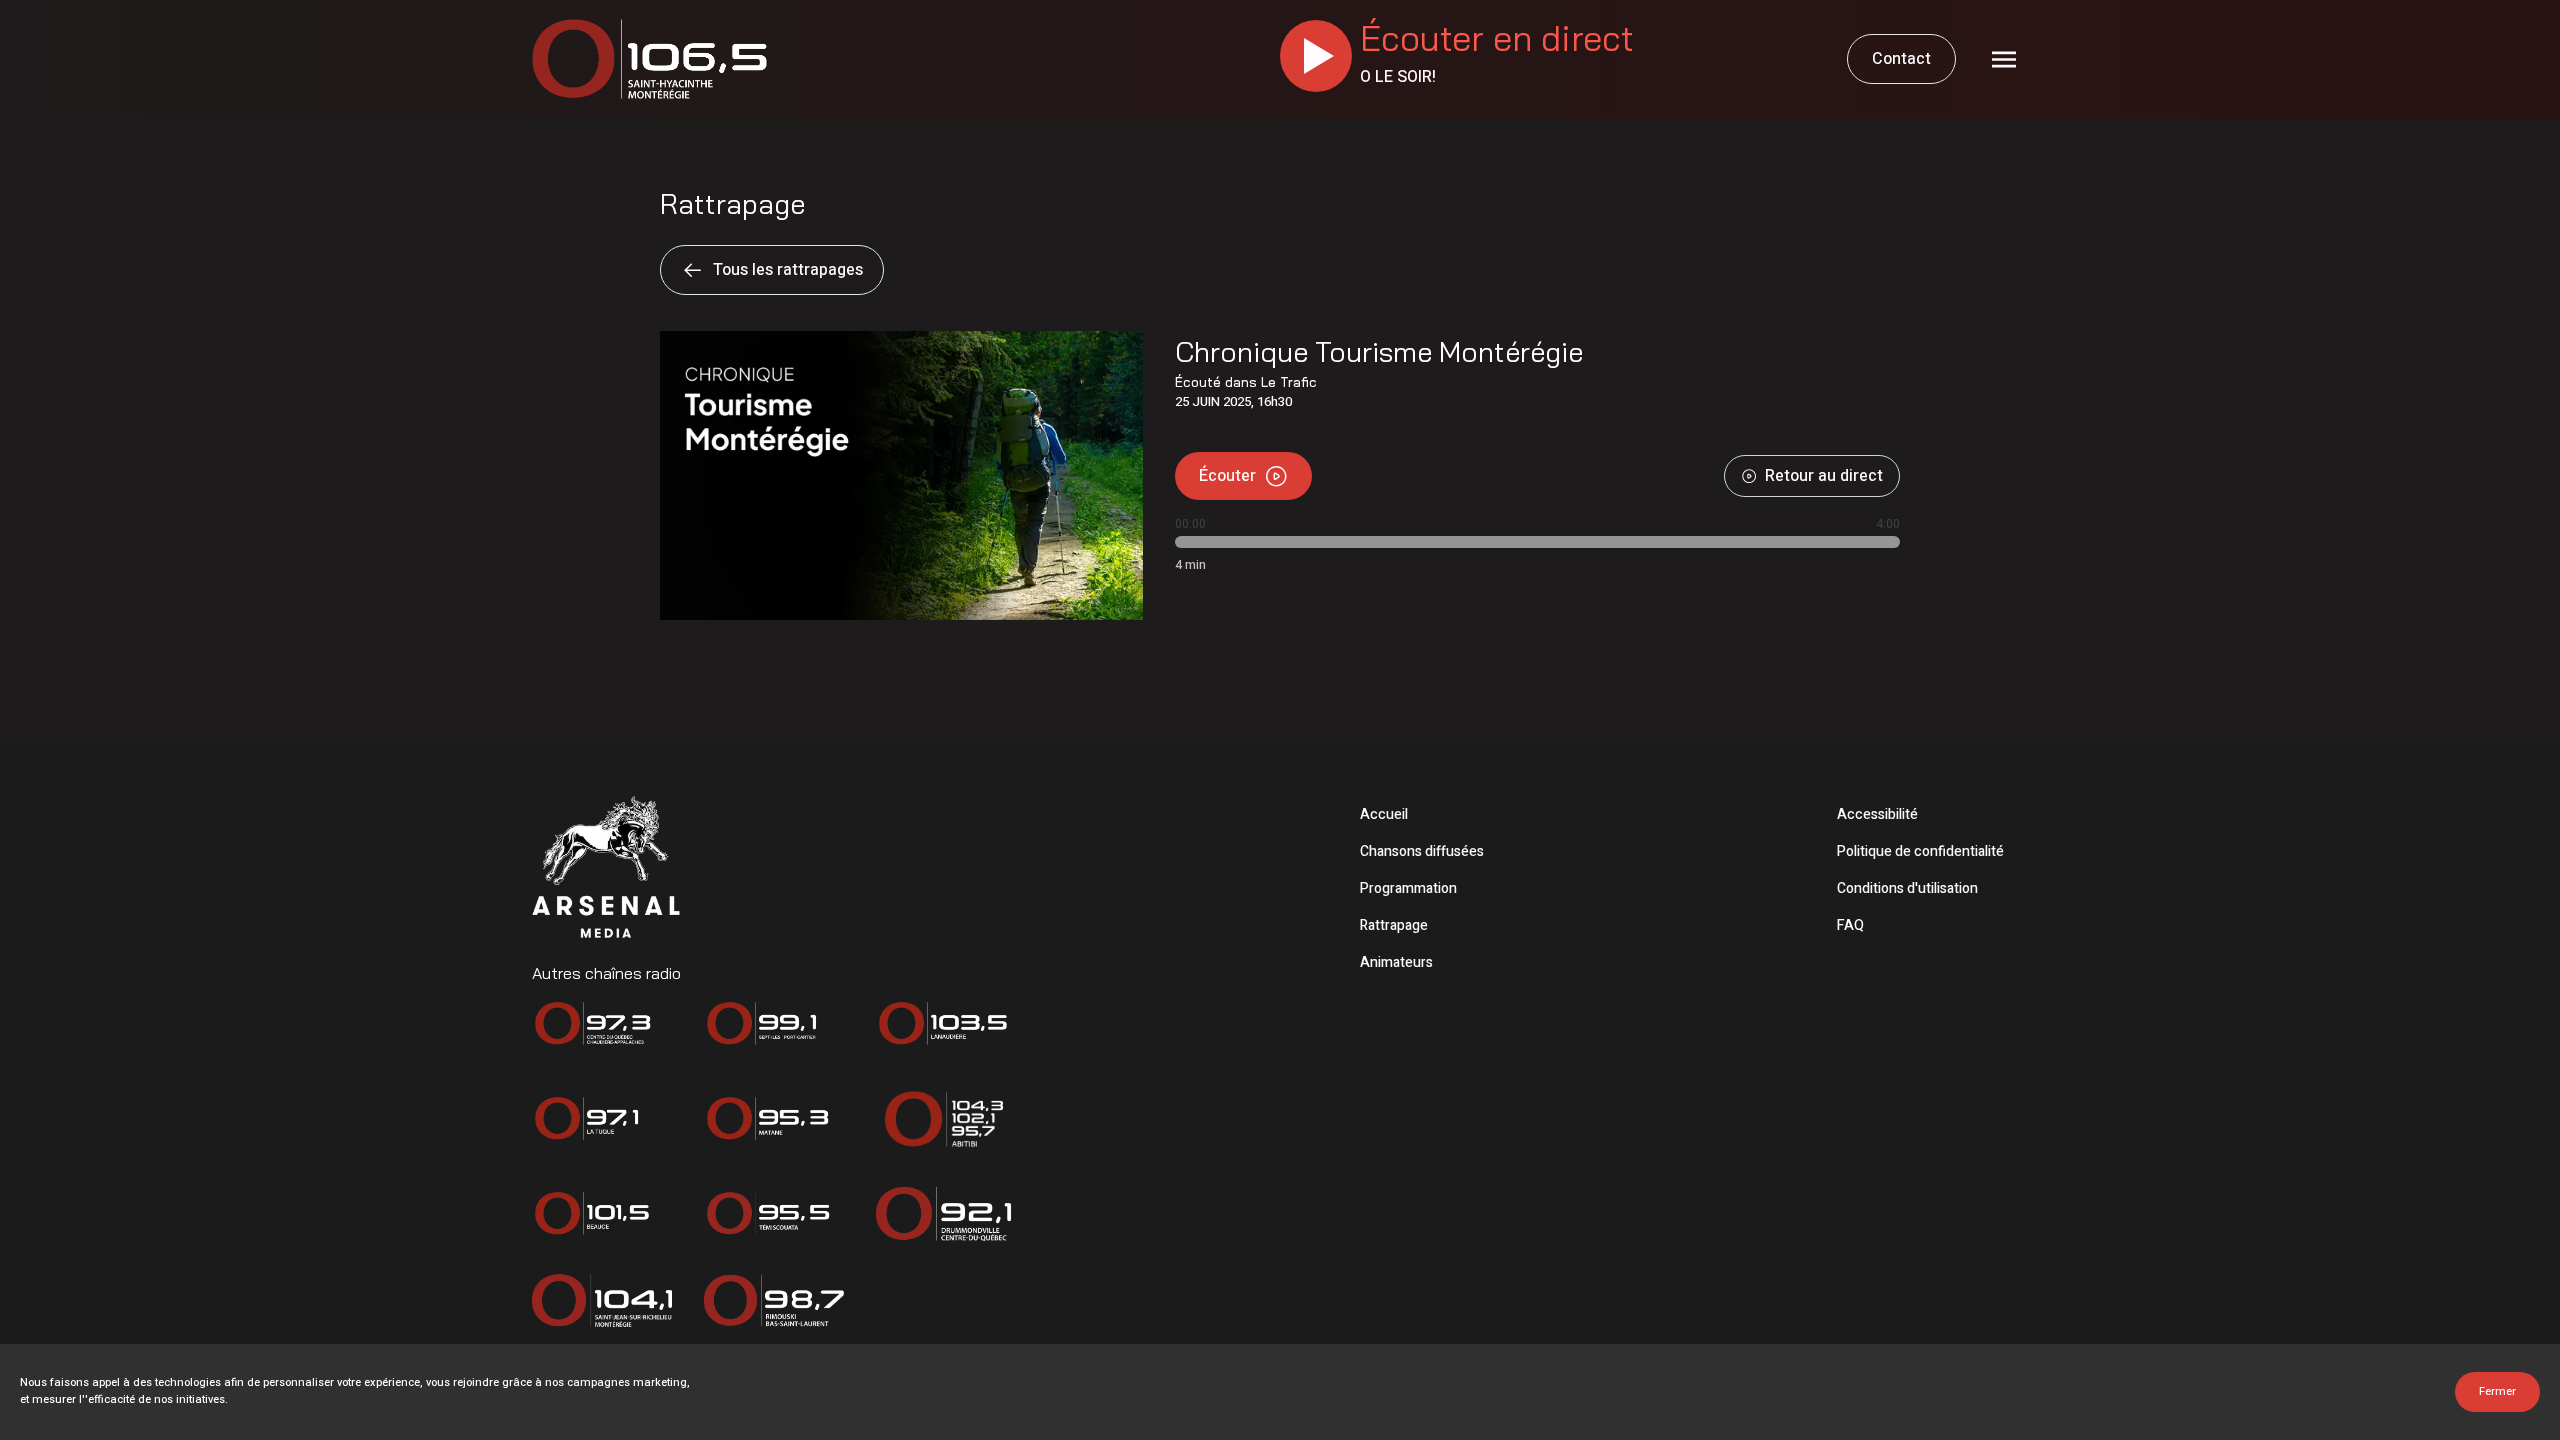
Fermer (2497, 1391)
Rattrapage (1394, 925)
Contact (1901, 59)
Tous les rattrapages (788, 270)
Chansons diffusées (1422, 851)
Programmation (1408, 888)
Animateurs (1396, 962)
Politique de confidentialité (1920, 851)
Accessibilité (1877, 814)
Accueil (1384, 814)
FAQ (1850, 925)
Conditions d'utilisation (1907, 888)
